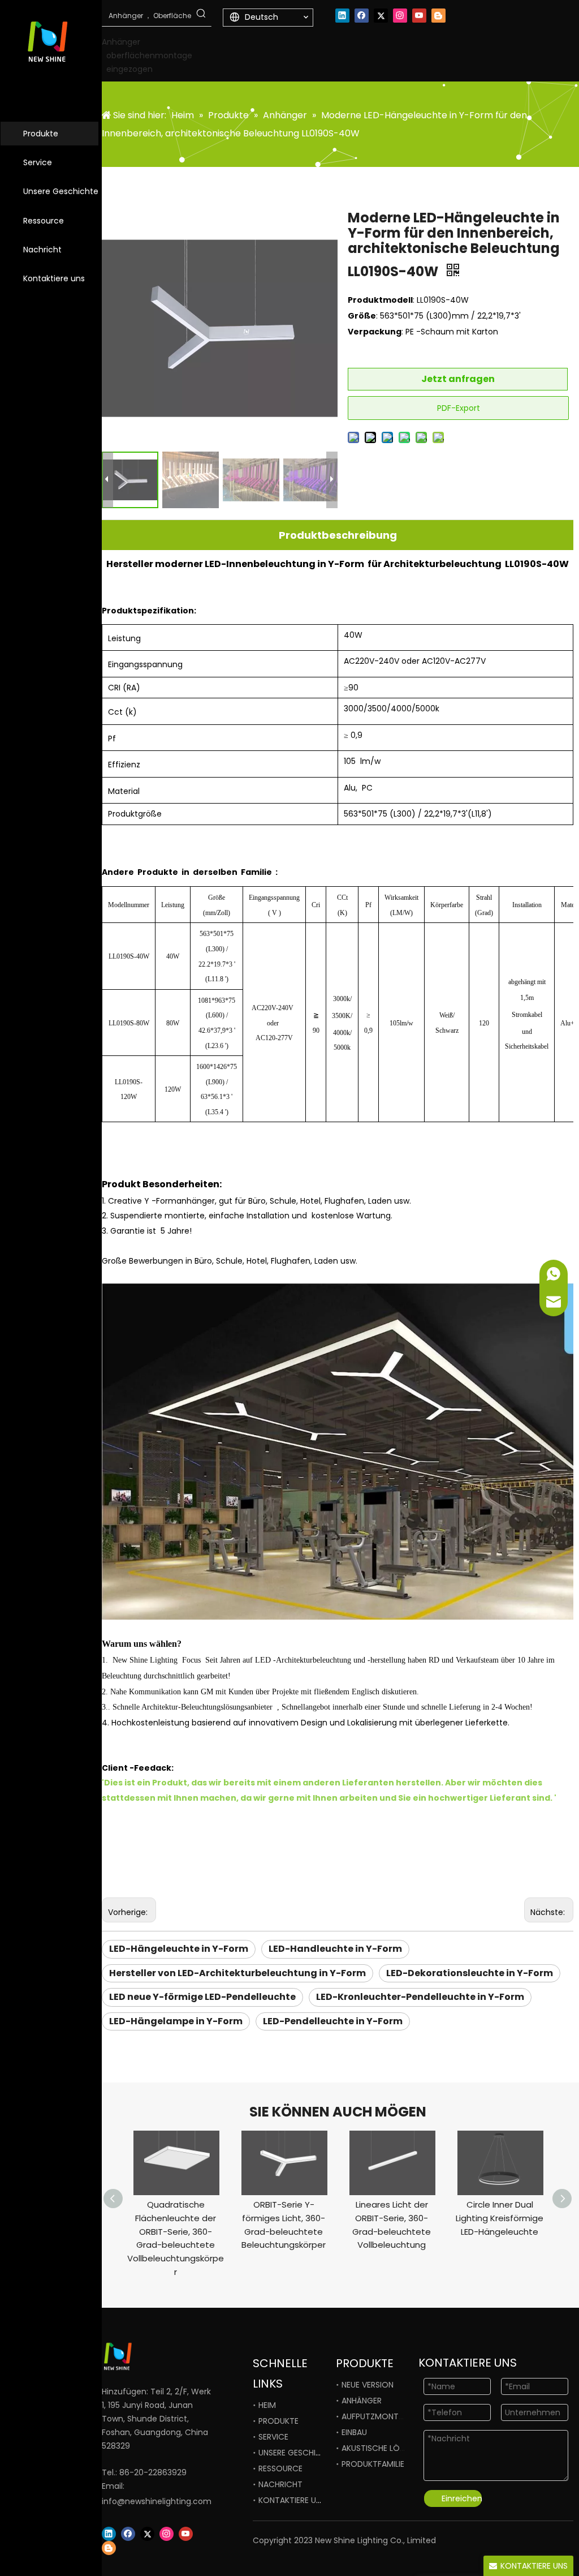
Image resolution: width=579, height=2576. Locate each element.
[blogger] (438, 16)
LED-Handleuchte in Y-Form (335, 1949)
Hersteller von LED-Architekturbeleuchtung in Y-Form (237, 1973)
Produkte (41, 134)
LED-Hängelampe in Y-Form (176, 2021)
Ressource (44, 221)
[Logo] (142, 2357)
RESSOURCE (280, 2468)
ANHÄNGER (362, 2401)
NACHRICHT (280, 2484)
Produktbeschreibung (338, 535)
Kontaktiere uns (54, 278)
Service (38, 162)
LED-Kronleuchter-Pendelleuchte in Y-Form (420, 1997)
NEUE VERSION (368, 2385)
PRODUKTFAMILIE (373, 2464)
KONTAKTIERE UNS (292, 2500)
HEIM (267, 2405)
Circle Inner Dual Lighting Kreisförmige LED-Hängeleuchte (500, 2218)
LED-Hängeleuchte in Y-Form (179, 1949)
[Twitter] (381, 16)
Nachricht (42, 250)
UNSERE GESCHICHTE (297, 2453)
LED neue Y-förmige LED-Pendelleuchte (202, 1997)
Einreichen (462, 2498)
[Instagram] (400, 16)
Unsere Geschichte (61, 191)
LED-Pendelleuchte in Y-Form (333, 2021)
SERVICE (273, 2437)
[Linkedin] (342, 16)
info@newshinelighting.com (157, 2501)
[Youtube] (419, 16)
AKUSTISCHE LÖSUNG (381, 2448)
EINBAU (354, 2432)
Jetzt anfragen (458, 379)
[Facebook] (362, 16)
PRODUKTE (278, 2421)
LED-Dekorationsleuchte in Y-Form (470, 1973)
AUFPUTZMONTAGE (378, 2416)
